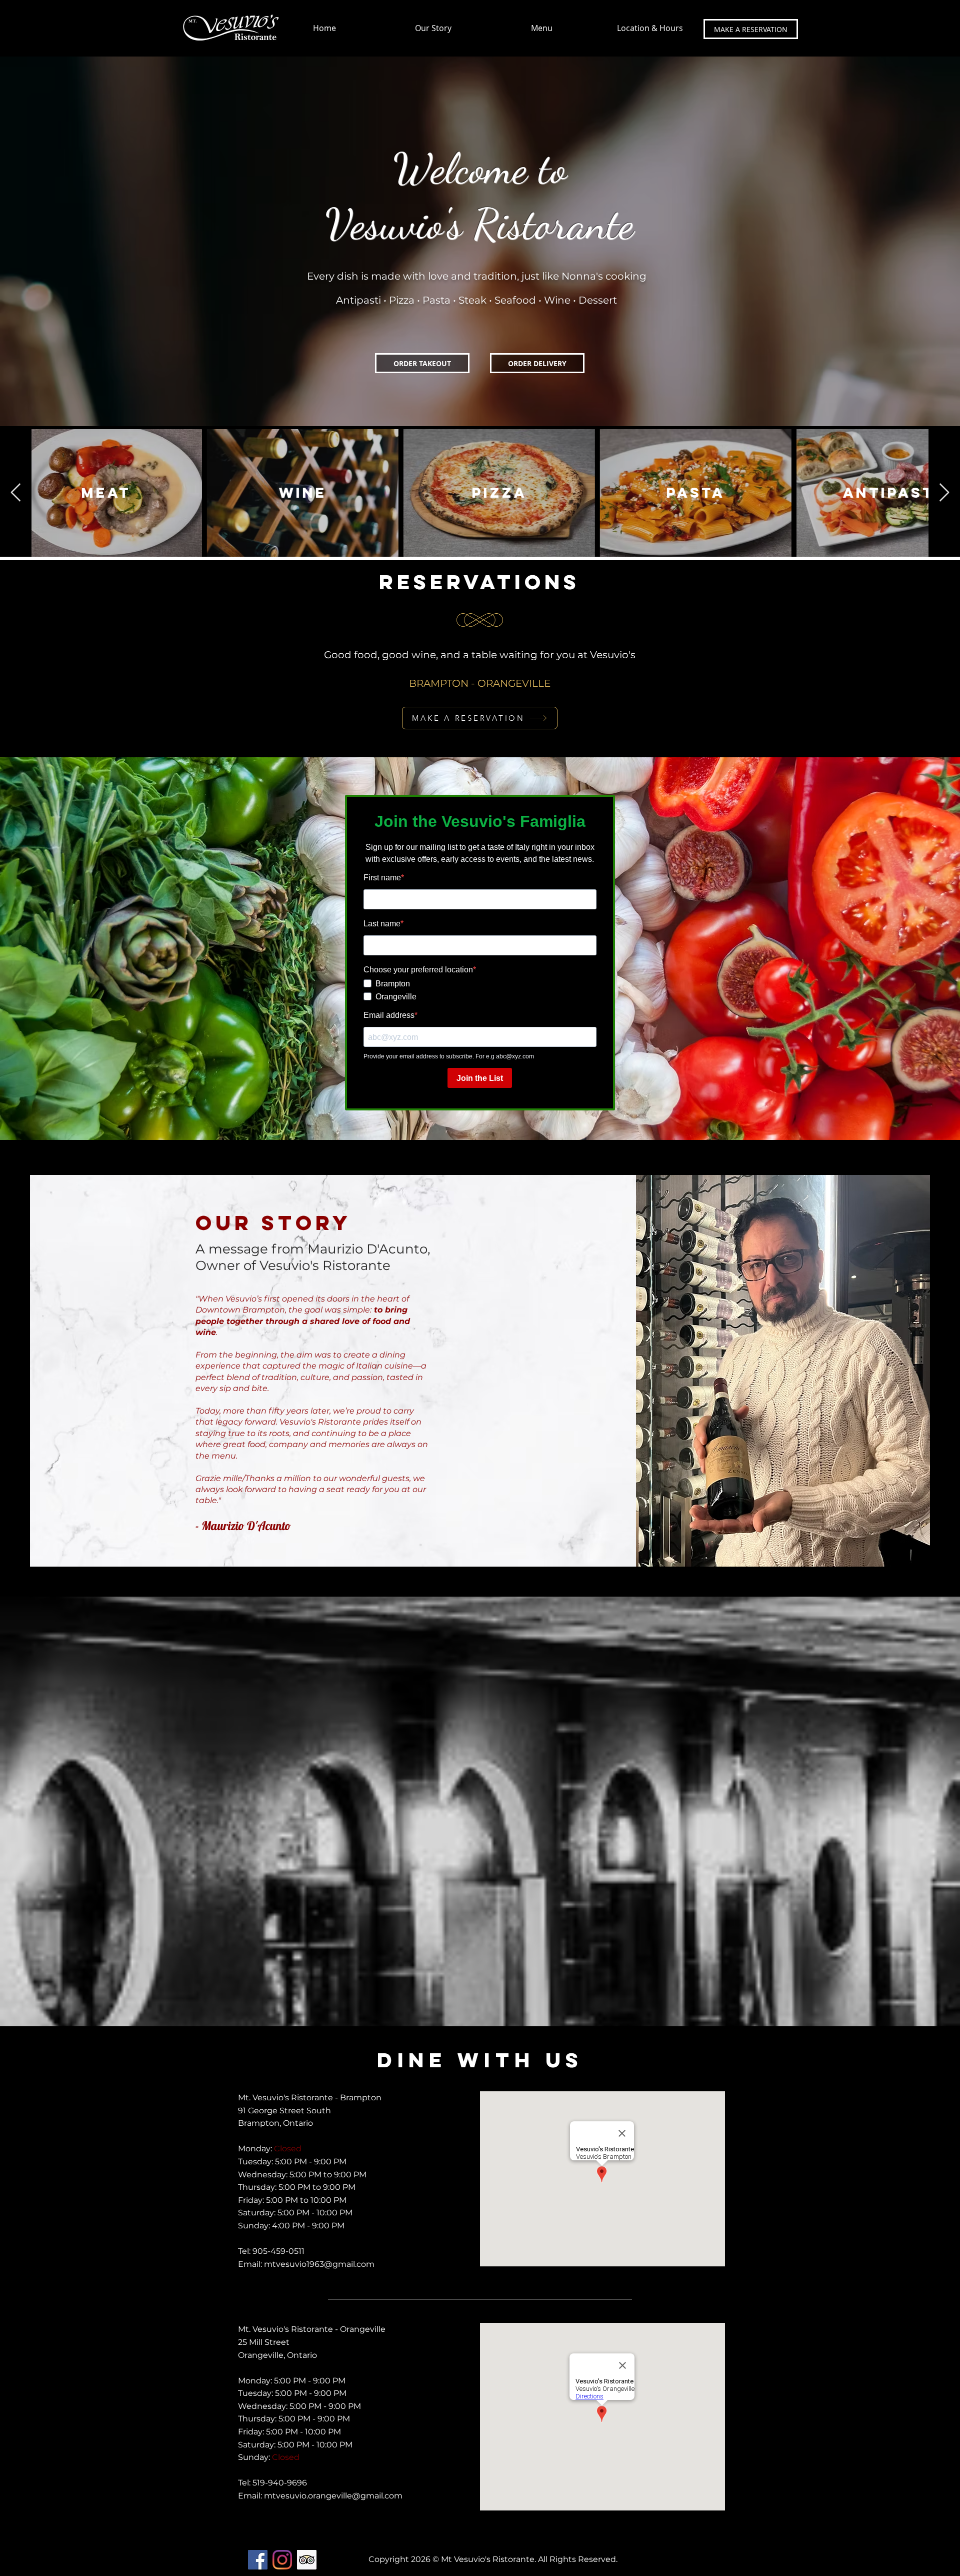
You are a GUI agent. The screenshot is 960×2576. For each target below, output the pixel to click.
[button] (649, 28)
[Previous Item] (16, 493)
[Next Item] (944, 493)
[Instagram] (282, 2560)
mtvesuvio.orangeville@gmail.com (333, 2496)
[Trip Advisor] (307, 2560)
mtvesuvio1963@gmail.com (319, 2264)
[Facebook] (258, 2560)
